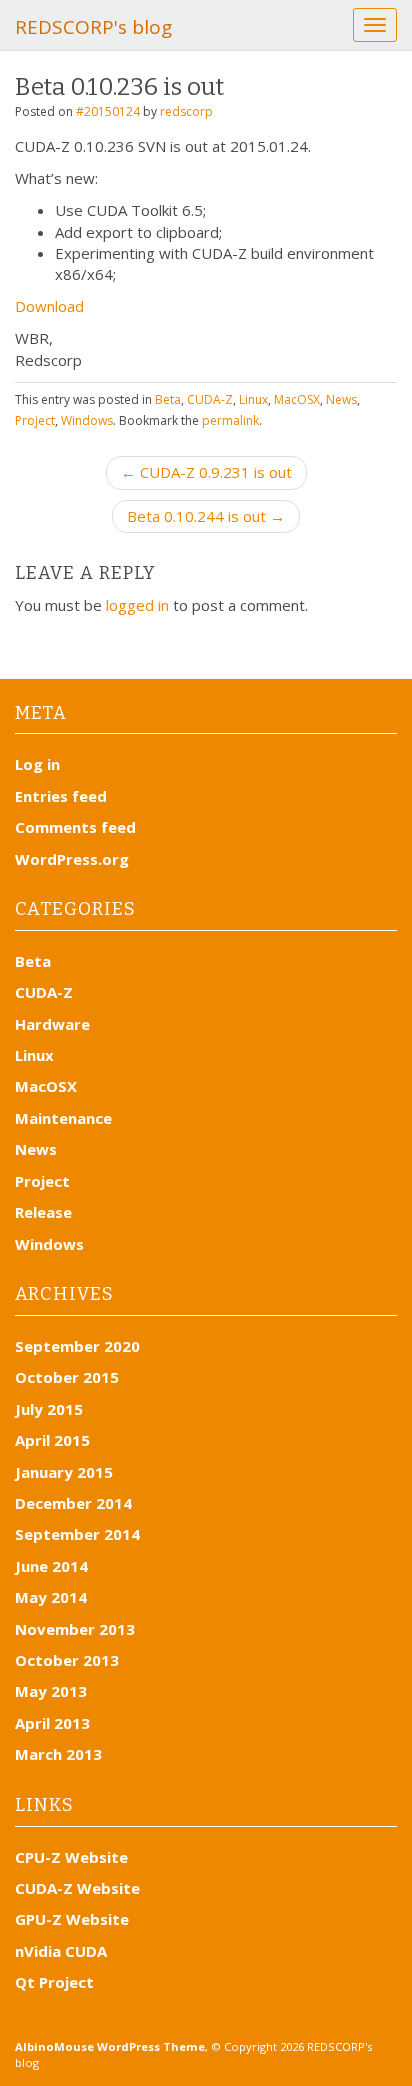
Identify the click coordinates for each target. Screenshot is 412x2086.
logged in (137, 605)
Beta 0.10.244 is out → (206, 516)
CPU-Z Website (71, 1857)
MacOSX (297, 399)
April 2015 (52, 1440)
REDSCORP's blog (93, 27)
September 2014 (77, 1534)
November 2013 (75, 1629)
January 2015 (64, 1472)
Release (43, 1212)
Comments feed (75, 827)
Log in (37, 764)
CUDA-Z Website (77, 1888)
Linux (253, 399)
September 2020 (77, 1346)
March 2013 (58, 1754)
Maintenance (63, 1118)
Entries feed (61, 796)
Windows (87, 420)
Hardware (52, 1024)
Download (49, 306)
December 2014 (73, 1503)
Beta (168, 399)
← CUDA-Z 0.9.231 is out (206, 472)
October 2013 (67, 1660)
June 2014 (51, 1566)
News (341, 399)
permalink (230, 420)
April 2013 (52, 1723)
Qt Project (54, 1982)
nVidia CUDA (61, 1951)
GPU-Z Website (72, 1919)
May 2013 (51, 1691)
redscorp (186, 111)
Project (35, 420)
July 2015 (49, 1409)
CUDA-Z (210, 399)
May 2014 (51, 1597)
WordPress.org (72, 859)
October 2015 (67, 1377)
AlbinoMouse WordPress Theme (110, 2046)
